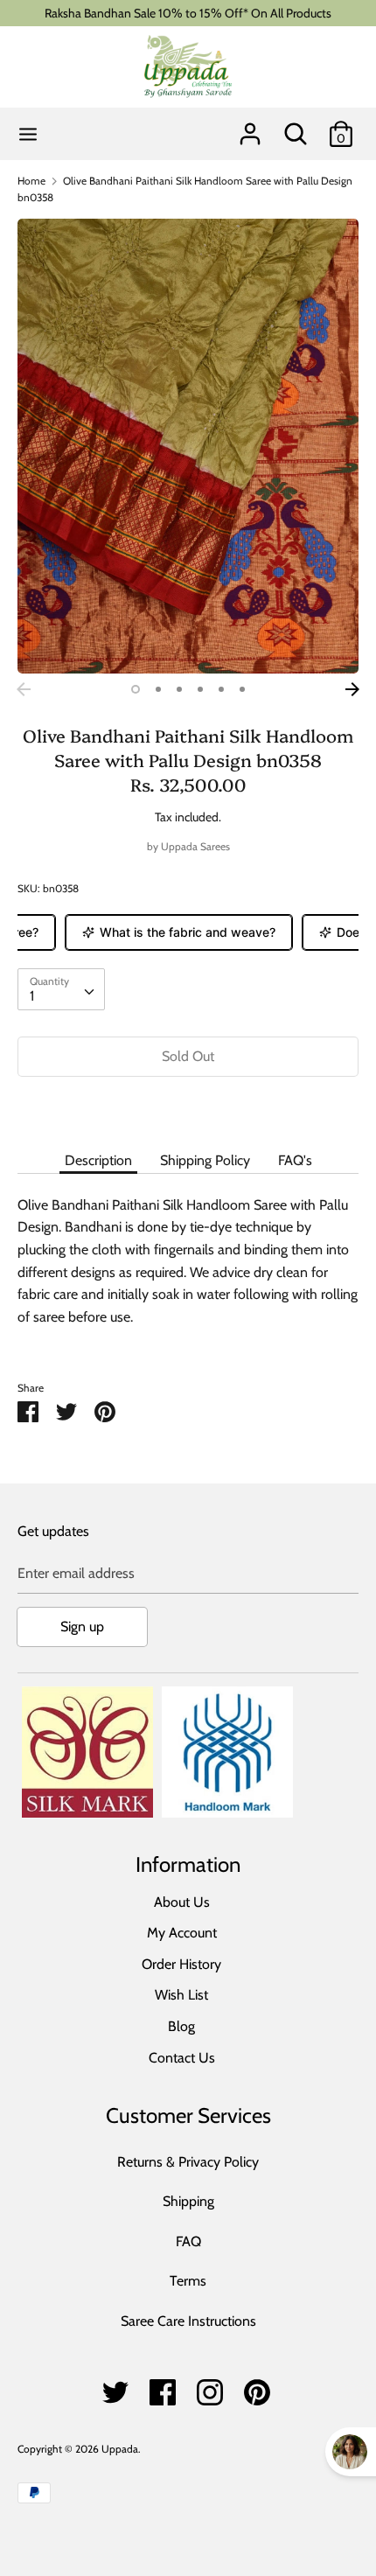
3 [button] (179, 689)
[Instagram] (210, 2388)
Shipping (188, 2201)
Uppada (120, 2449)
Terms (188, 2281)
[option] (188, 446)
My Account (182, 1933)
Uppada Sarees (195, 846)
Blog (181, 2026)
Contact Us (182, 2058)
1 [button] (136, 689)
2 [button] (158, 689)
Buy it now (188, 1109)
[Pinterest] (257, 2388)
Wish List (181, 1995)
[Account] (250, 127)
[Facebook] (163, 2388)
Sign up (82, 1627)
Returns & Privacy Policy (188, 2162)
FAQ (188, 2241)
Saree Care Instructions (188, 2321)
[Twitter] (115, 2388)
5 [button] (221, 689)
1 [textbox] (32, 996)
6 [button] (242, 689)
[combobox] (61, 989)
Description (98, 1160)
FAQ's (295, 1160)
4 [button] (200, 689)
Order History (181, 1964)
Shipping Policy (205, 1160)
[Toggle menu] (28, 134)
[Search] (296, 127)
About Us (182, 1902)
